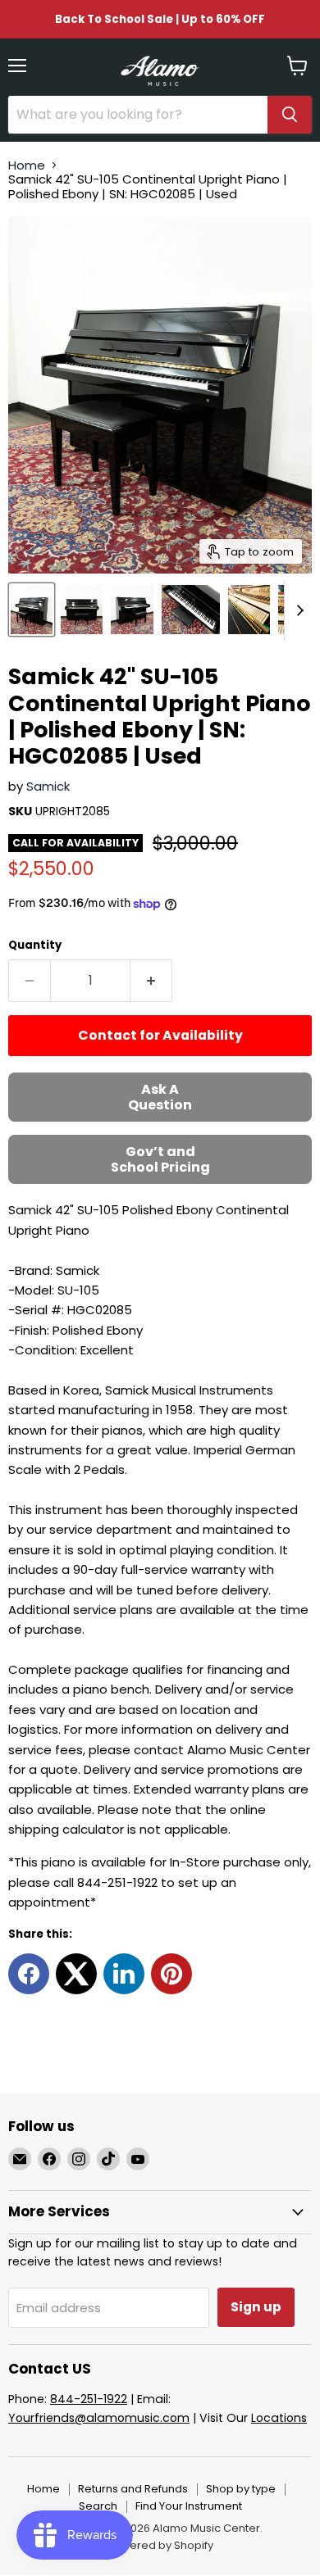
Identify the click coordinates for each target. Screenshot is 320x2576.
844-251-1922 (89, 2399)
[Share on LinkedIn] (124, 1974)
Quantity (35, 945)
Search (98, 2506)
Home (27, 165)
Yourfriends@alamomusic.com (99, 2418)
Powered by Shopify (160, 2545)
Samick (48, 786)
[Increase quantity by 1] (151, 981)
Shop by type (241, 2489)
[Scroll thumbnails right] (297, 610)
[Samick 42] (32, 610)
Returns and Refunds (133, 2489)
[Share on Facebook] (29, 1974)
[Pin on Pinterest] (171, 1974)
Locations (279, 2418)
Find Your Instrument (189, 2506)
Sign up (256, 2307)
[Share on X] (76, 1974)
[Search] (290, 115)
